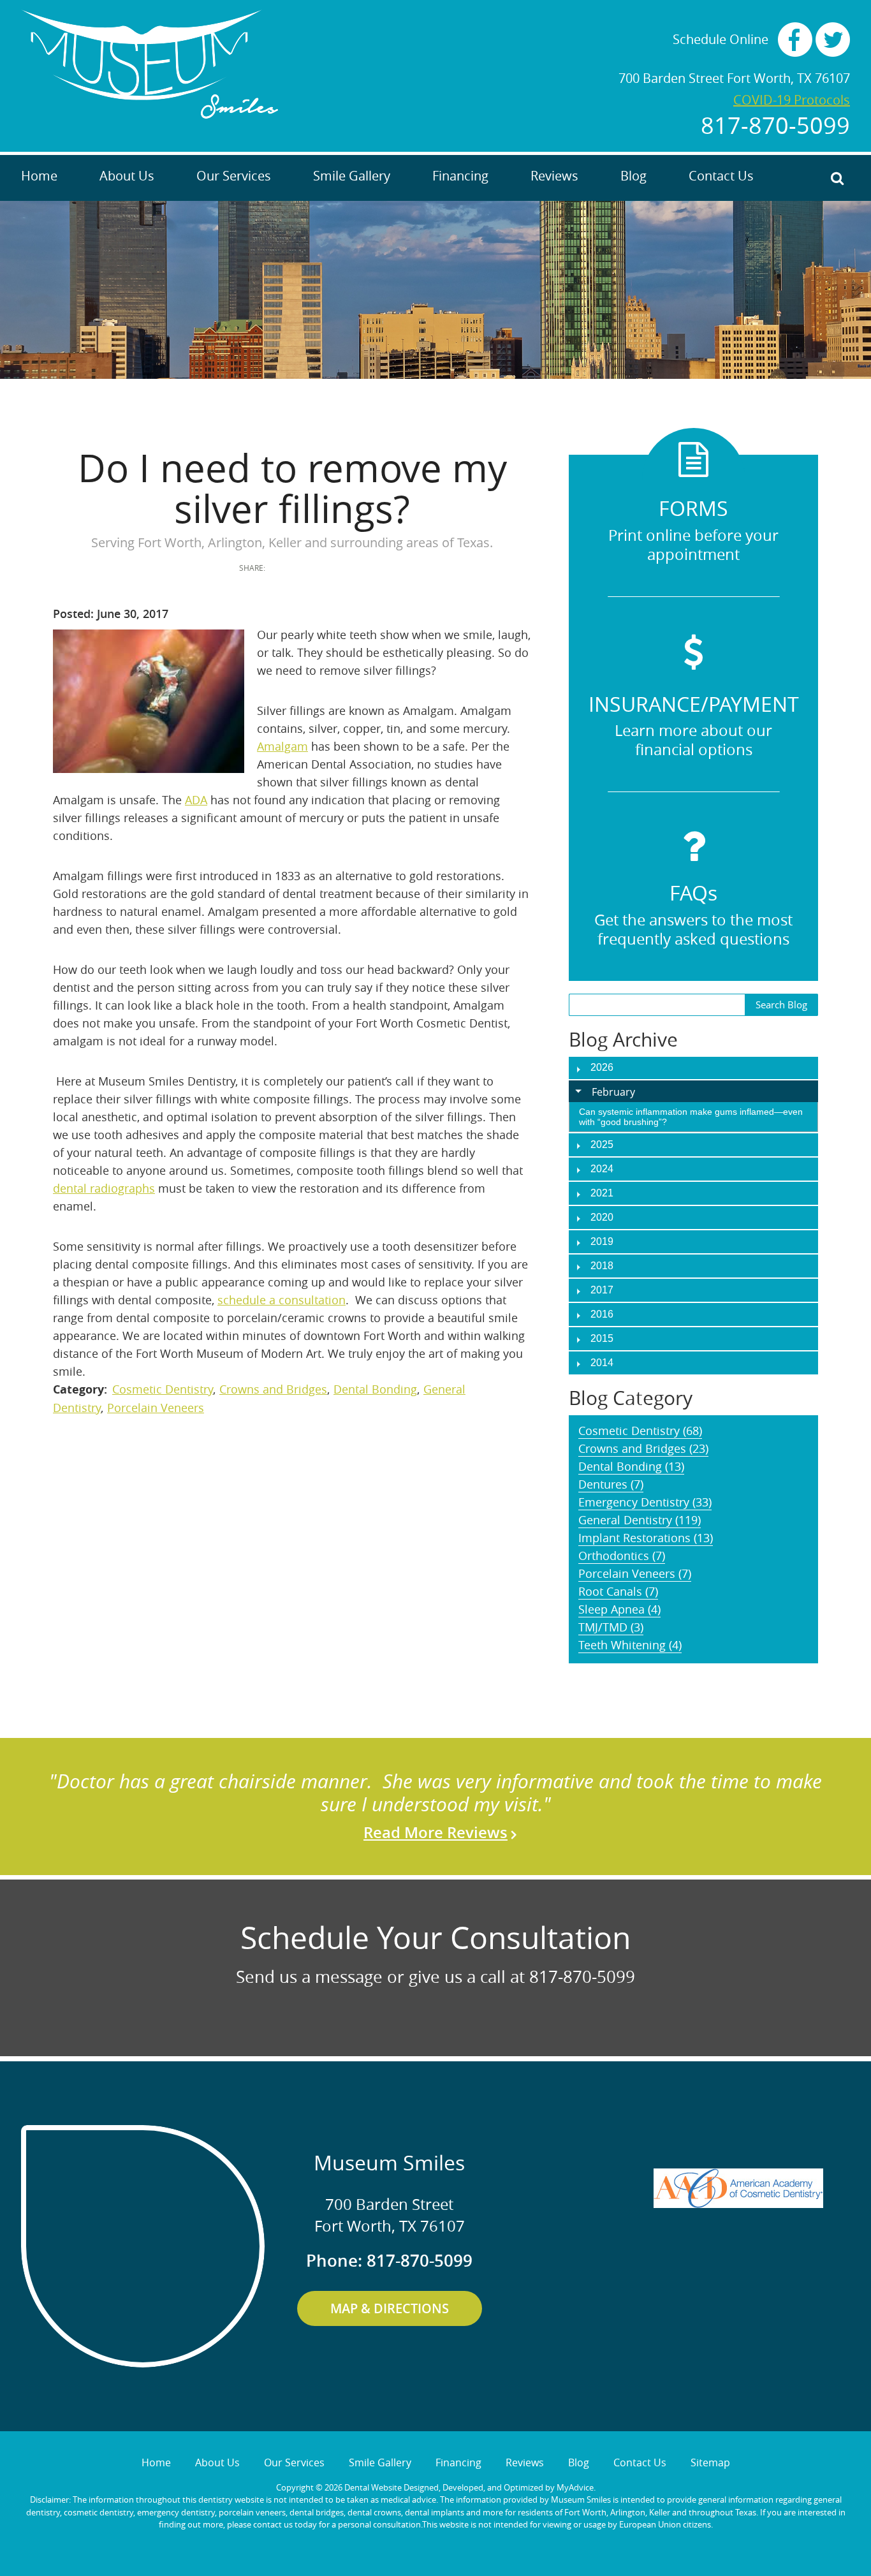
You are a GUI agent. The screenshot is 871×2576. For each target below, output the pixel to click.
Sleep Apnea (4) (619, 1609)
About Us (127, 176)
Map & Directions (390, 2308)
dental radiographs (104, 1188)
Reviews (554, 176)
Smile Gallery (352, 176)
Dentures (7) (611, 1484)
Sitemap (710, 2462)
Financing (460, 176)
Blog (633, 176)
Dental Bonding (375, 1389)
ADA (196, 800)
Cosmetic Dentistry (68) (640, 1431)
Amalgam (282, 746)
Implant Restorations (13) (646, 1538)
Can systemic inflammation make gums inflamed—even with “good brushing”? (691, 1117)
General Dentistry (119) (640, 1520)
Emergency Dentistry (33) (645, 1502)
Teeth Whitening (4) (630, 1645)
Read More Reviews (435, 1832)
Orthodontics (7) (622, 1556)
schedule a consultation (282, 1300)
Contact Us (721, 176)
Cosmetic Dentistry (163, 1389)
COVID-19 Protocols (792, 100)
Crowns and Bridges (273, 1389)
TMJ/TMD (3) (611, 1627)
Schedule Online (721, 40)
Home (39, 176)
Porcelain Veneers (156, 1408)
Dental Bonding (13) (631, 1466)
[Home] (150, 64)
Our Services (234, 176)
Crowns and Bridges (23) (643, 1448)
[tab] (693, 1091)
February (613, 1092)
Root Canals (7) (618, 1591)
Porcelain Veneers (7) (635, 1573)
